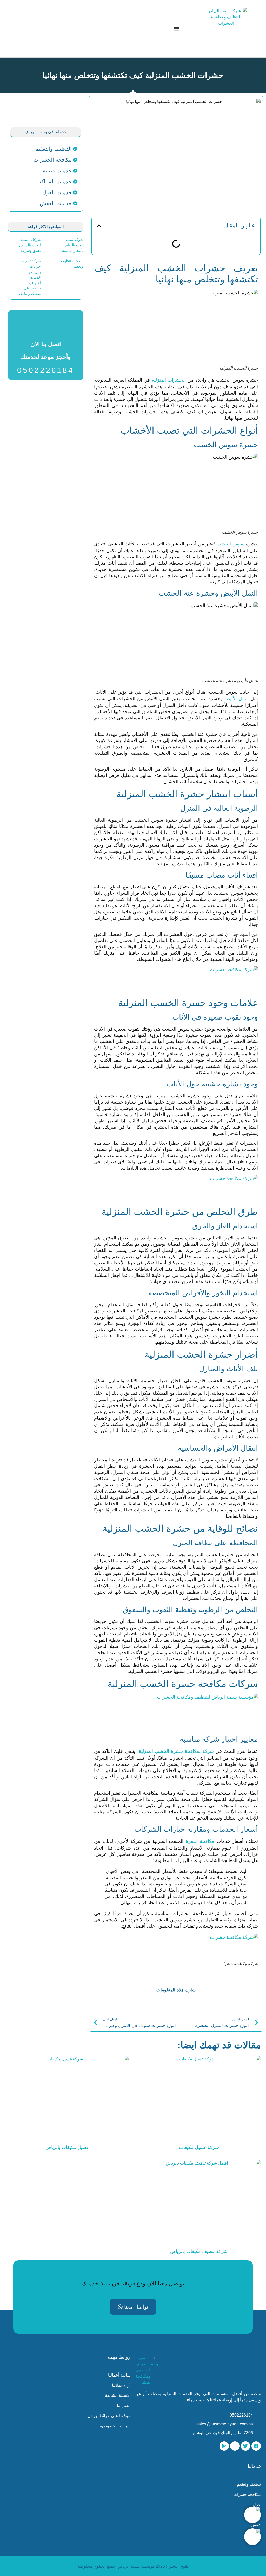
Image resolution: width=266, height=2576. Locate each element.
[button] (177, 29)
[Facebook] (256, 2446)
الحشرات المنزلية (169, 380)
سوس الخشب (230, 544)
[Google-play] (224, 2446)
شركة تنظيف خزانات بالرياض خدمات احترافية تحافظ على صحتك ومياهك (30, 277)
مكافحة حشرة (200, 1841)
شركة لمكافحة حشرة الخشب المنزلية (176, 1751)
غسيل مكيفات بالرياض (67, 2147)
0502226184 (46, 370)
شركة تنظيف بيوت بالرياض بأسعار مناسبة (73, 245)
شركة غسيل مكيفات (199, 2147)
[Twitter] (245, 2446)
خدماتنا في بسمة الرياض (46, 132)
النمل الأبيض (237, 699)
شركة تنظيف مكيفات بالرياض (199, 2251)
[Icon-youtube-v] (235, 2446)
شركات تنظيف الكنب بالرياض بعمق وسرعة (30, 245)
